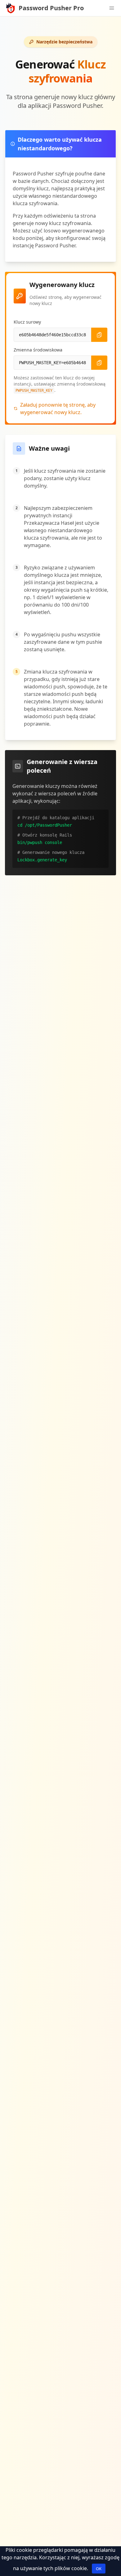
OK (99, 2569)
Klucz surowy (27, 322)
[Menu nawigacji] (112, 8)
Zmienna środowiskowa (38, 350)
